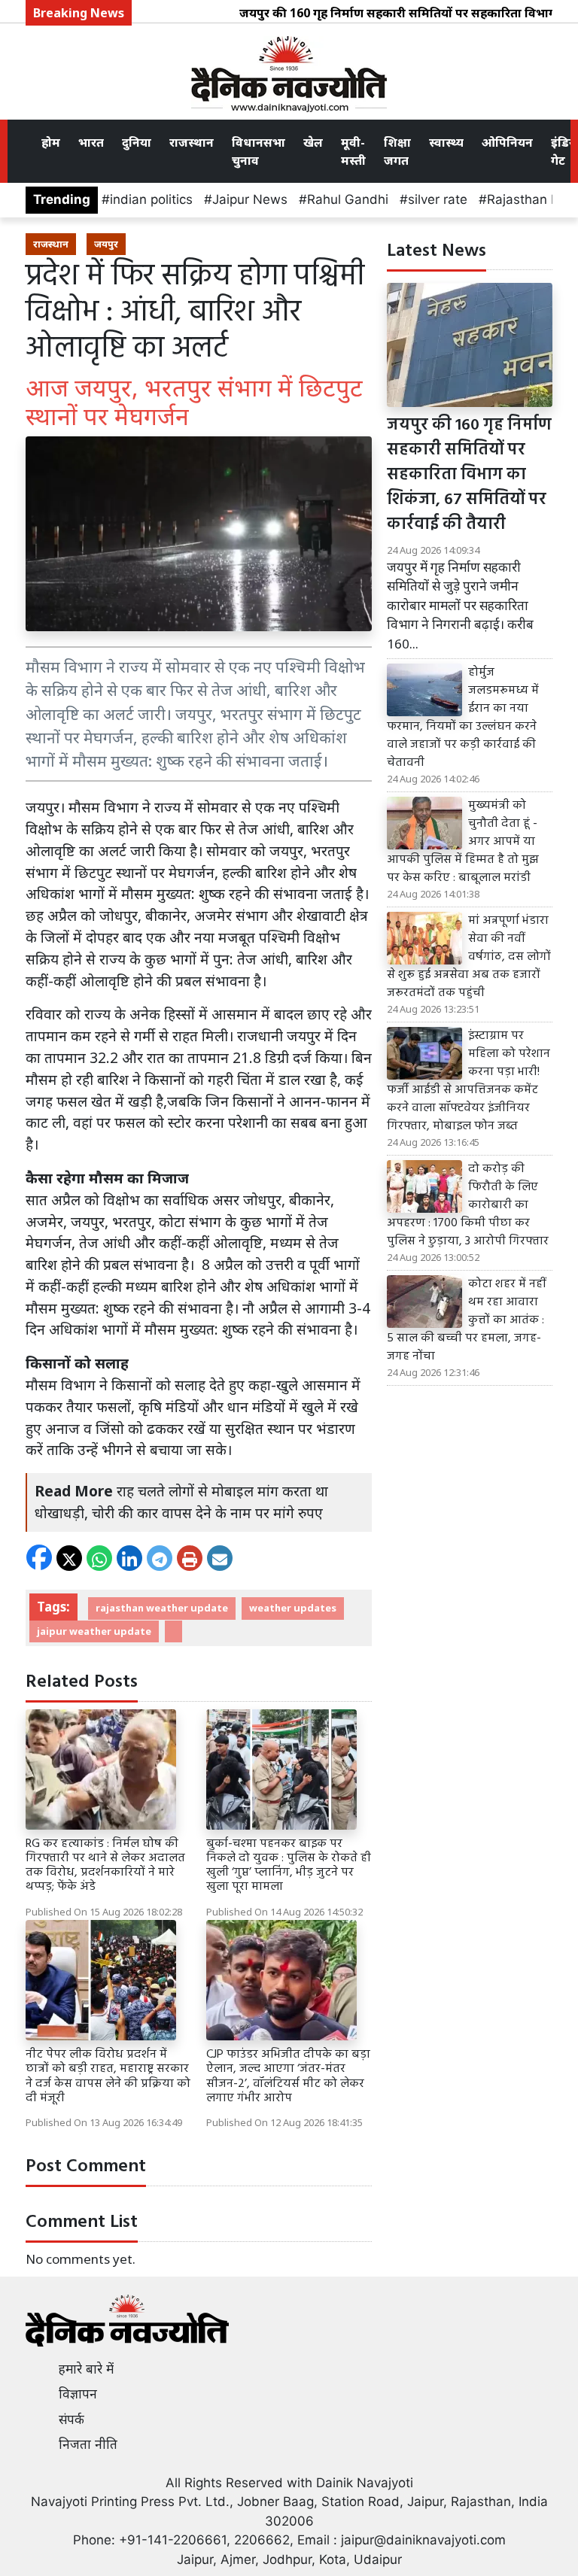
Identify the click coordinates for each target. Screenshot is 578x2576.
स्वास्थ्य (446, 142)
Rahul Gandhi (348, 199)
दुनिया (137, 142)
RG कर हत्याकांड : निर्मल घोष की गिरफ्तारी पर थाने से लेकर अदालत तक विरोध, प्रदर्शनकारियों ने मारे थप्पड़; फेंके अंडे (105, 1866)
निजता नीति (88, 2444)
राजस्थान (192, 142)
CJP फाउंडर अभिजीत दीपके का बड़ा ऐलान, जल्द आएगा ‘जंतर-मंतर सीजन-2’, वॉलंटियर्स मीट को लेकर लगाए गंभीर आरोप (288, 2076)
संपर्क (71, 2420)
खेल (313, 142)
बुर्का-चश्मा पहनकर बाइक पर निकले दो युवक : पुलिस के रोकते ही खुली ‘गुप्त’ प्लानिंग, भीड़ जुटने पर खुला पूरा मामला (289, 1866)
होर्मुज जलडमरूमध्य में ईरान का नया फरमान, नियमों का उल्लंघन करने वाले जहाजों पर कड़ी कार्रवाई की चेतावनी (463, 718)
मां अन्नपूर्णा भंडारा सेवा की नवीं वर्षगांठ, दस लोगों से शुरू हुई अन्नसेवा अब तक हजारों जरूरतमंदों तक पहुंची (469, 957)
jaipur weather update (94, 1631)
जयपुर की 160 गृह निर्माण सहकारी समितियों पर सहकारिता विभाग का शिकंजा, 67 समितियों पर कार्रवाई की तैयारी (469, 475)
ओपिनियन (507, 142)
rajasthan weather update (162, 1608)
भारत (91, 142)
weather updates (293, 1608)
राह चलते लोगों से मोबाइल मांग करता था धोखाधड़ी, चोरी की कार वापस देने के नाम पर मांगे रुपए (181, 1502)
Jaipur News (250, 199)
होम (51, 142)
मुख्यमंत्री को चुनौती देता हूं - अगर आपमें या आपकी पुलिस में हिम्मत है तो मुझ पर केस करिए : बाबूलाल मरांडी (463, 842)
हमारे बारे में (86, 2369)
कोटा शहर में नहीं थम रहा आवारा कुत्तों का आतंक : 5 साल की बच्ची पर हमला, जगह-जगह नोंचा (466, 1320)
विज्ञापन (78, 2394)
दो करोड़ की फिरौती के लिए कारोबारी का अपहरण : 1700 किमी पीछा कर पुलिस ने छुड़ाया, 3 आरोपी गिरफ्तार (468, 1205)
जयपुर (106, 244)
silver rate (438, 199)
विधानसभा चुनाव (259, 151)
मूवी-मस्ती (353, 151)
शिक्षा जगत (397, 151)
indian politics (151, 199)
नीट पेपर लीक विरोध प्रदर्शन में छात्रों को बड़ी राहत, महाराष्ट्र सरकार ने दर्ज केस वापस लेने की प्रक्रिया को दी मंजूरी (108, 2076)
